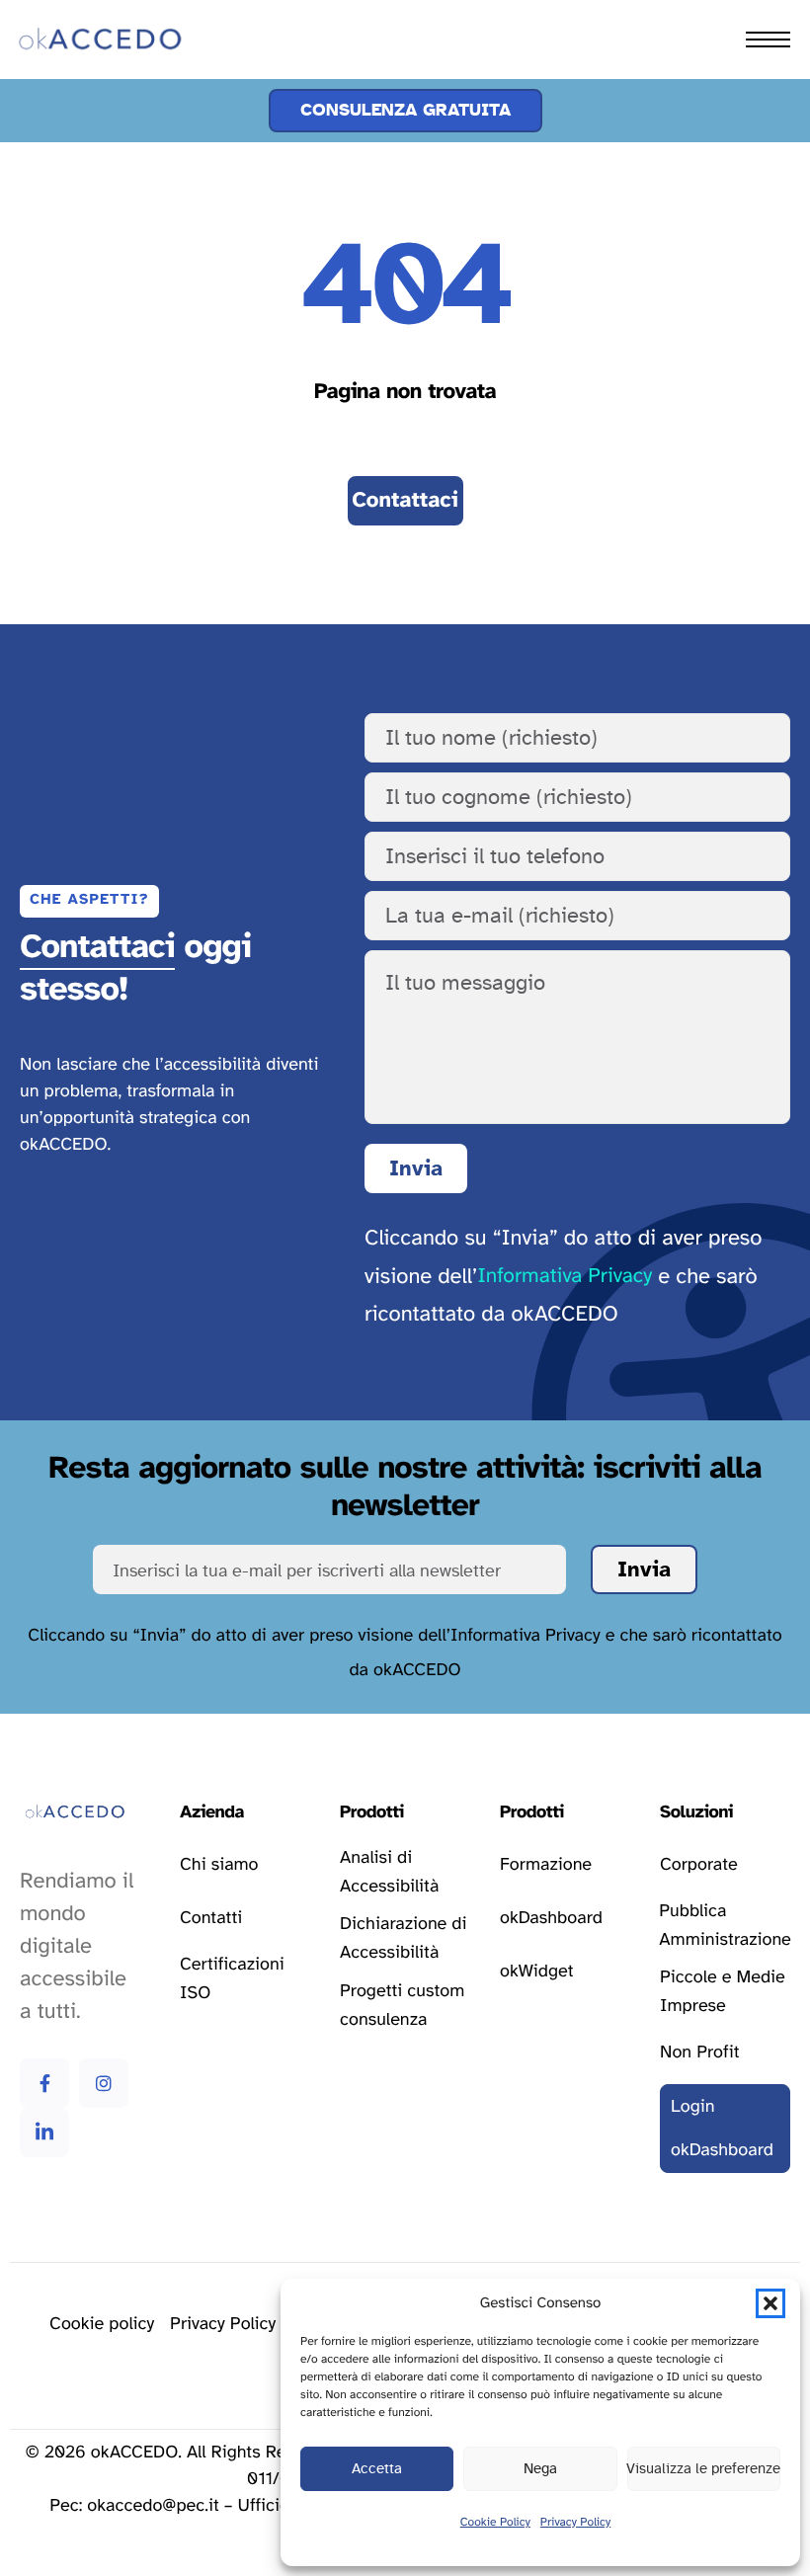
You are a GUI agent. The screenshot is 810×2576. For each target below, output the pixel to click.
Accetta (377, 2469)
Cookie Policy (495, 2523)
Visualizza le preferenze (704, 2469)
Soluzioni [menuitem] (69, 146)
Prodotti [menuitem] (66, 103)
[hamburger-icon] (768, 40)
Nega (540, 2469)
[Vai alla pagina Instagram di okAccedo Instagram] (104, 2083)
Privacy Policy (575, 2523)
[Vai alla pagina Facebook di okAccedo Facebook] (44, 2083)
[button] (770, 2303)
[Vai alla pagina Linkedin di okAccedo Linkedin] (44, 2133)
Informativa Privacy (565, 1277)
